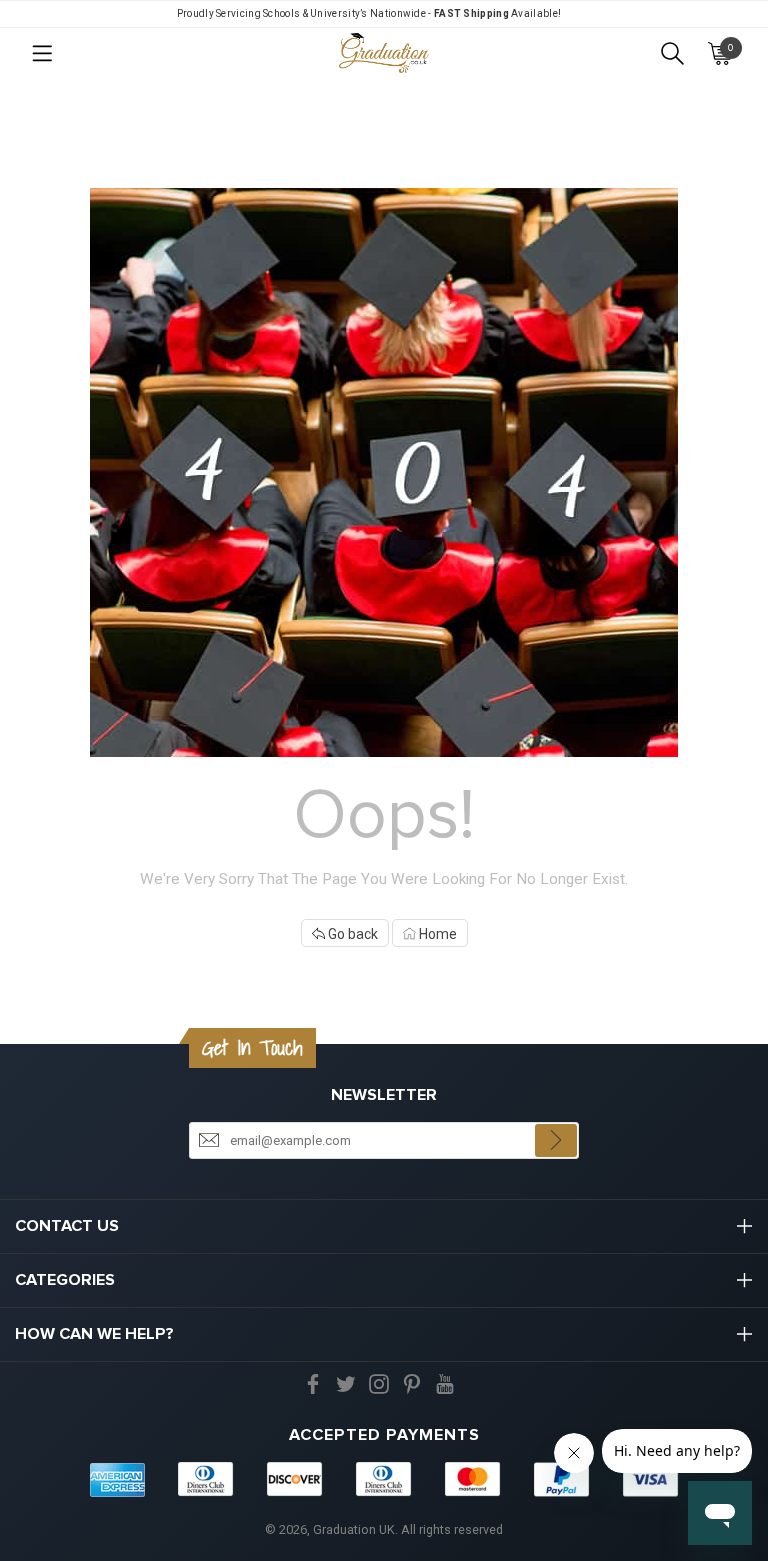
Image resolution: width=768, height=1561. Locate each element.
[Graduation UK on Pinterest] (412, 1383)
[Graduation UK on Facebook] (313, 1383)
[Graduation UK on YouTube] (445, 1383)
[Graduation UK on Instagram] (379, 1383)
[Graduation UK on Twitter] (346, 1383)
